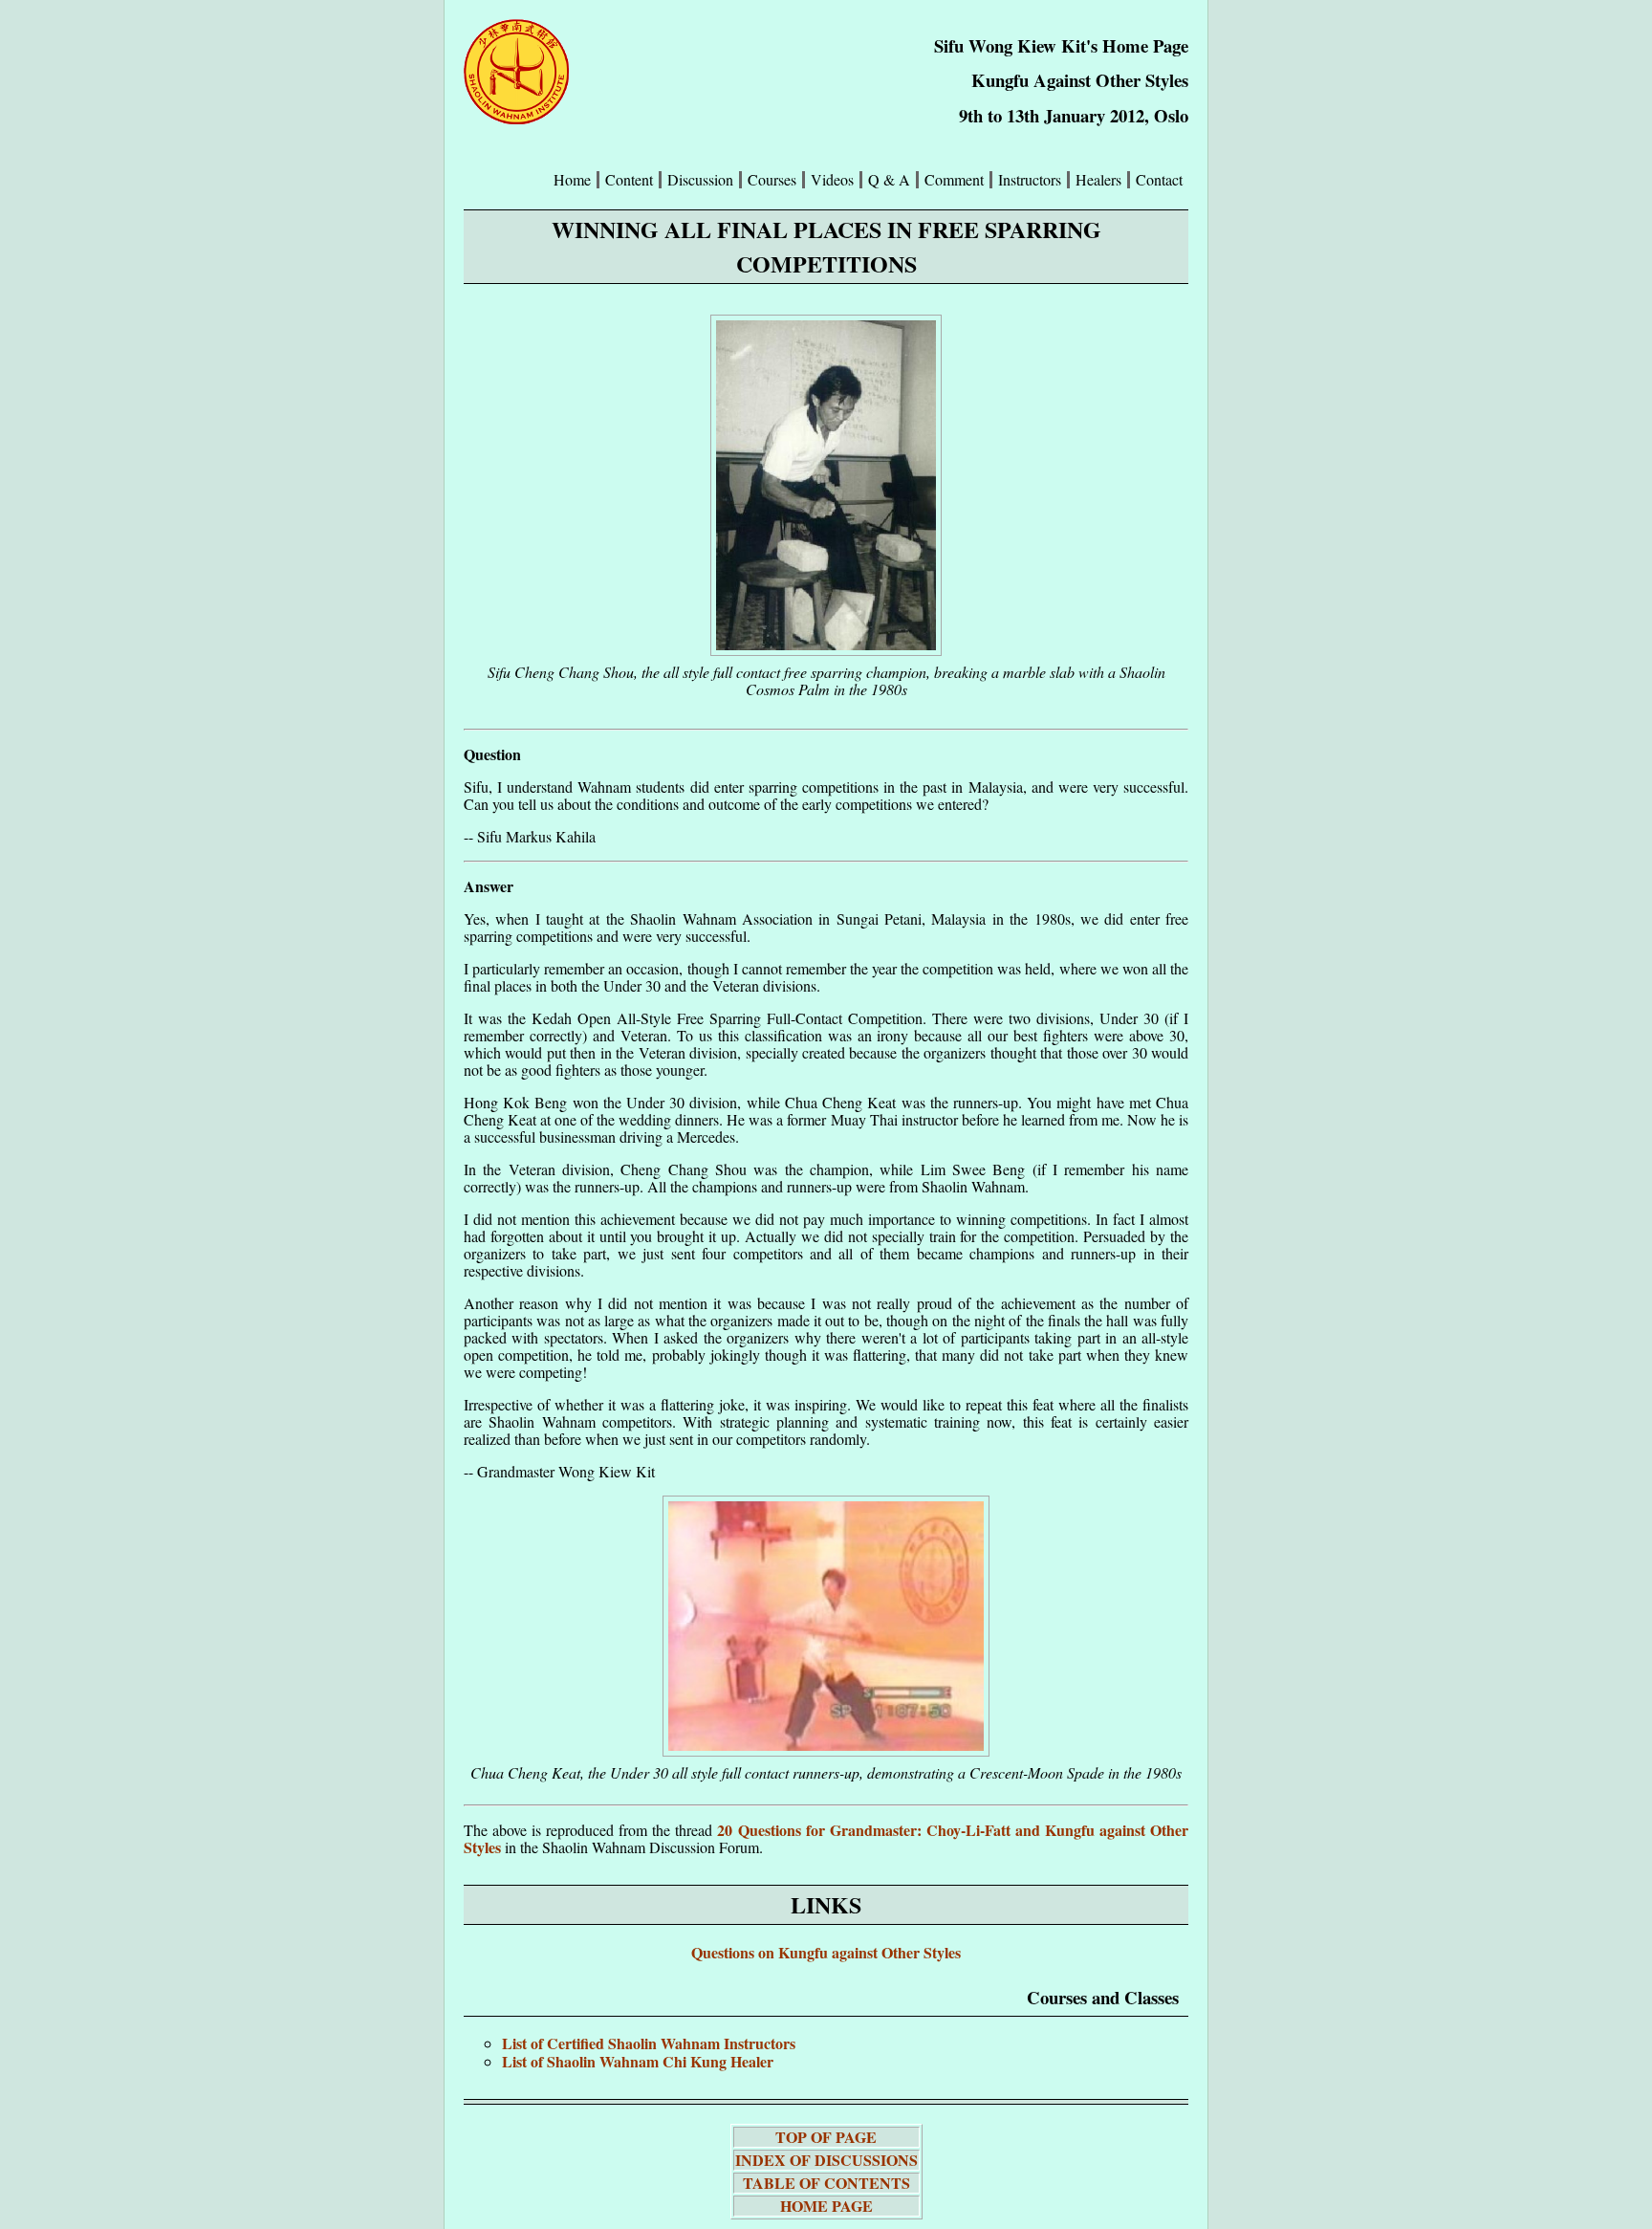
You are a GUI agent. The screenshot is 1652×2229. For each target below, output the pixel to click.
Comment (954, 180)
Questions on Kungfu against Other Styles (826, 1952)
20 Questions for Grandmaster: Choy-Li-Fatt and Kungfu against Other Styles (826, 1838)
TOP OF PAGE (826, 2137)
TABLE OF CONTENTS (826, 2183)
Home (572, 180)
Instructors (1030, 180)
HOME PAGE (826, 2206)
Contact (1159, 180)
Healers (1098, 180)
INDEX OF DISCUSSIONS (826, 2160)
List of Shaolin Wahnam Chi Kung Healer (638, 2061)
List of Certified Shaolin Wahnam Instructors (649, 2043)
